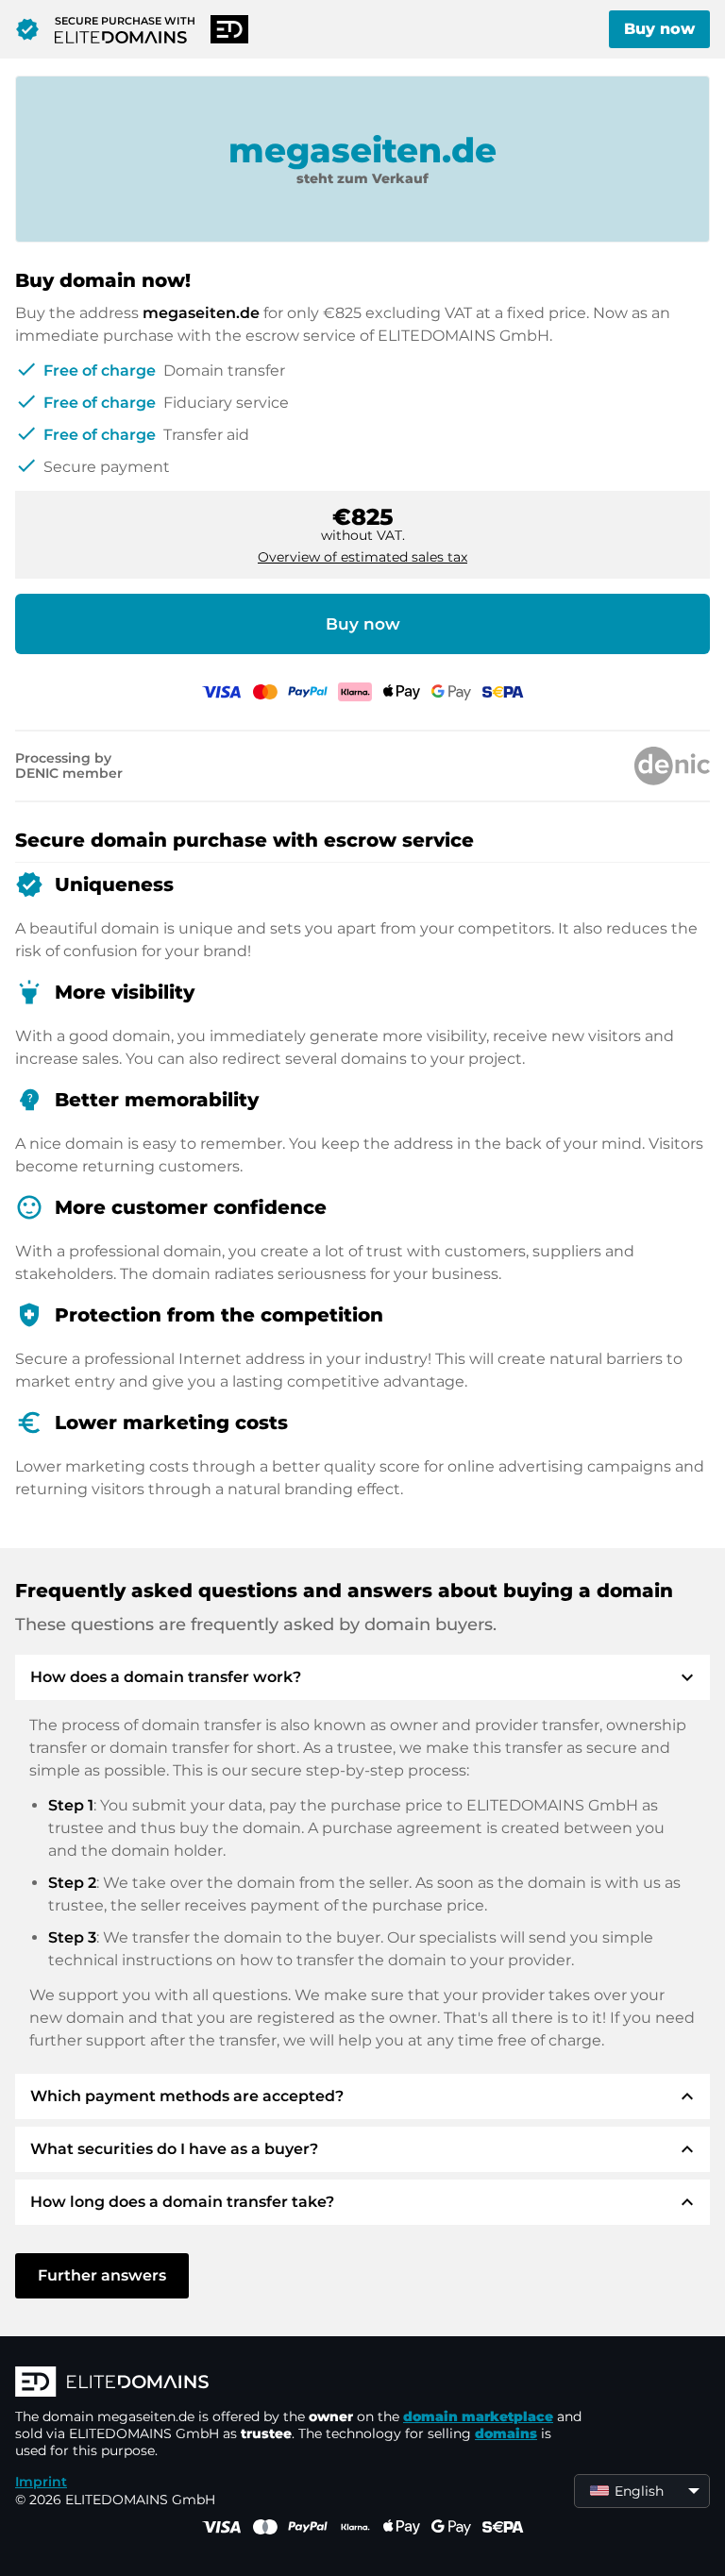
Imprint (41, 2482)
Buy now (659, 29)
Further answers (102, 2275)
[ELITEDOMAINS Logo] (298, 2383)
